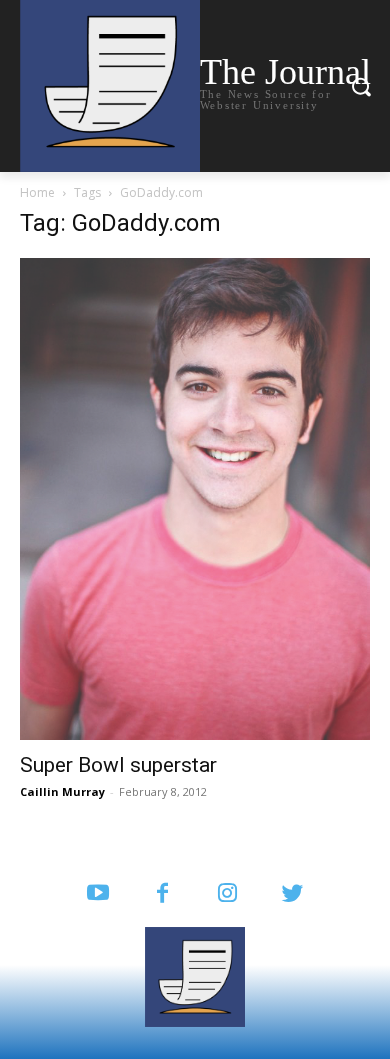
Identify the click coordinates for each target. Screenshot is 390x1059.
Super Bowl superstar (118, 765)
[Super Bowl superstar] (195, 499)
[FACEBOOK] (162, 894)
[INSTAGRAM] (227, 894)
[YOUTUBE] (97, 894)
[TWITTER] (292, 894)
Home (37, 192)
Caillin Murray (62, 791)
